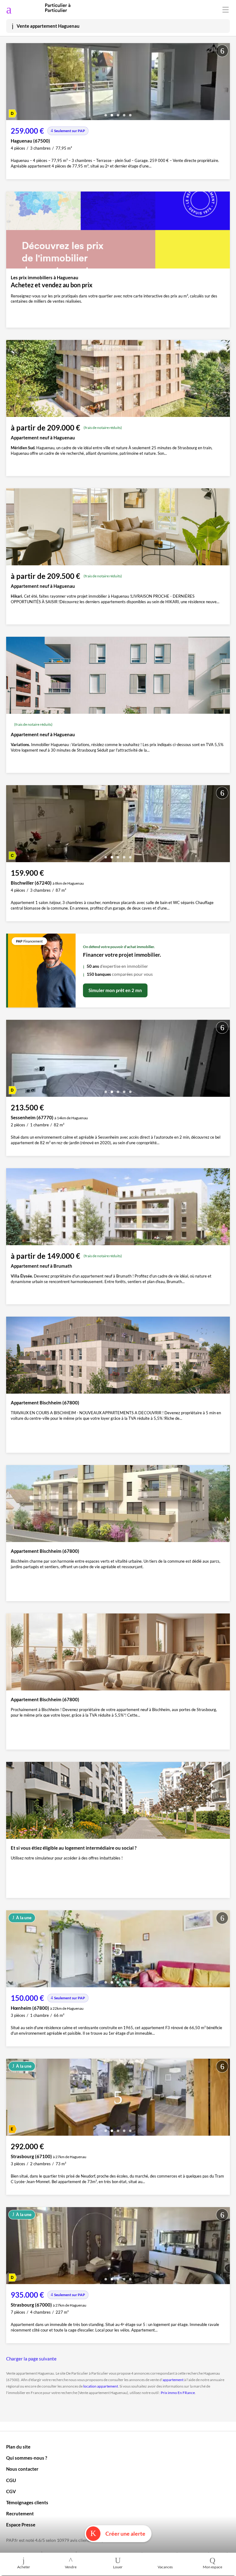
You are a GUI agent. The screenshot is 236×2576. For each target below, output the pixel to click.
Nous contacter (22, 2469)
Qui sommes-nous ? (27, 2458)
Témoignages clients (27, 2502)
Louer (118, 2567)
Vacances (165, 2567)
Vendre (71, 2567)
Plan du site (18, 2447)
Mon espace (212, 2567)
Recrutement (20, 2513)
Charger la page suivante (31, 2359)
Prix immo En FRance (178, 2393)
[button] (106, 113)
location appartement (101, 2386)
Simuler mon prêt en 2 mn (115, 990)
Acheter (24, 2567)
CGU (11, 2480)
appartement (173, 2380)
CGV (11, 2491)
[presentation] (12, 83)
